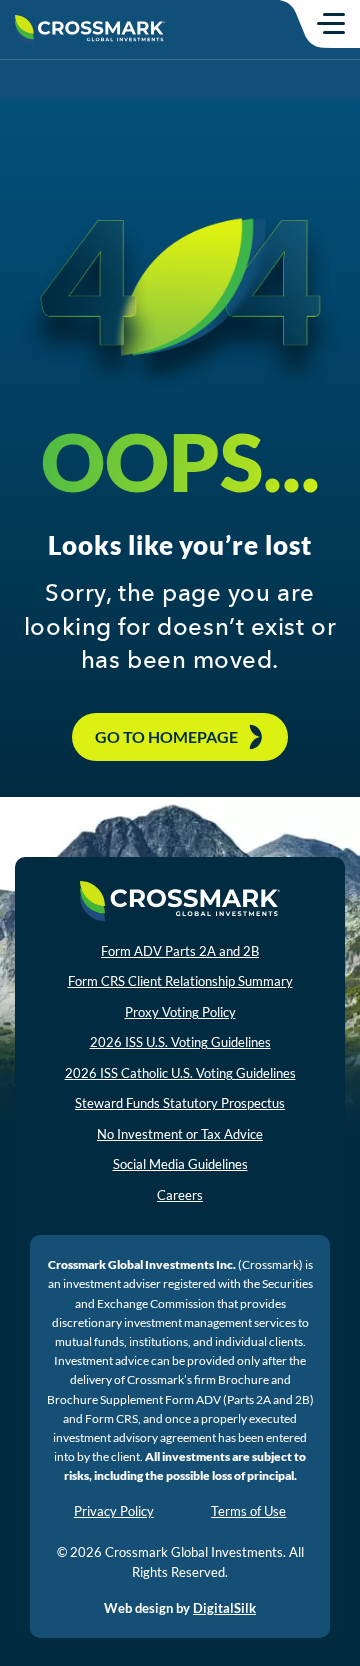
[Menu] (331, 23)
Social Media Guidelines (180, 1164)
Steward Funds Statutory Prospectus (180, 1103)
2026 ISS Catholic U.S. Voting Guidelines (180, 1073)
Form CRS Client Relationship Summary (180, 981)
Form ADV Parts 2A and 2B (180, 951)
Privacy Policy (114, 1511)
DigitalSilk (224, 1608)
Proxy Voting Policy (180, 1012)
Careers (180, 1195)
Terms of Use (248, 1511)
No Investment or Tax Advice (180, 1134)
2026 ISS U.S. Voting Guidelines (180, 1042)
